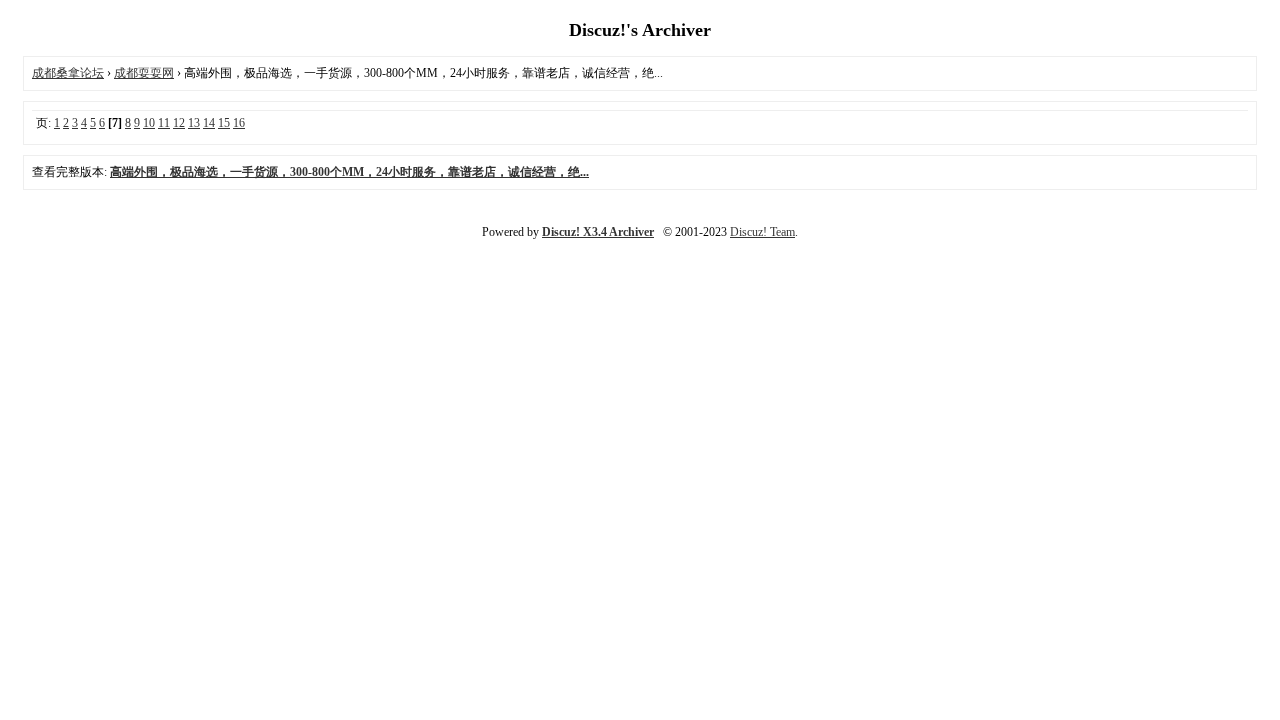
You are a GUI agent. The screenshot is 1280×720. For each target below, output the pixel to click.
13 (194, 123)
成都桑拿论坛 (68, 73)
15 (224, 123)
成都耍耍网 (144, 73)
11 (164, 123)
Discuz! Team (762, 232)
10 (149, 123)
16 (239, 123)
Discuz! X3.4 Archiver (598, 232)
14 (209, 123)
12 (179, 123)
